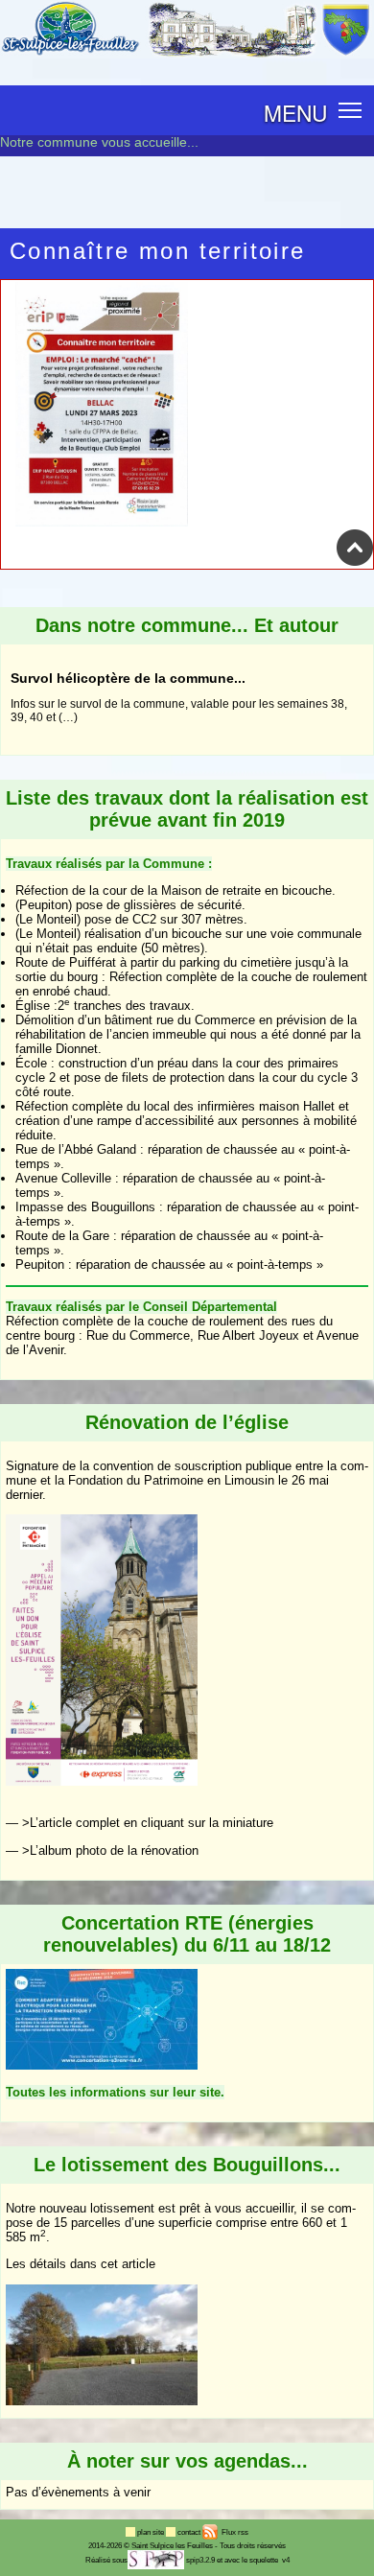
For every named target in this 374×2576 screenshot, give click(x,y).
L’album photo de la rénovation (114, 1850)
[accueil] (187, 55)
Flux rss (234, 2532)
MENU (295, 112)
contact (190, 2532)
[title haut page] (355, 562)
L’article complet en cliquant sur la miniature (152, 1823)
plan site (152, 2532)
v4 (286, 2560)
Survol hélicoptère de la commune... (128, 657)
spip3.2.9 (200, 2560)
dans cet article (113, 2264)
